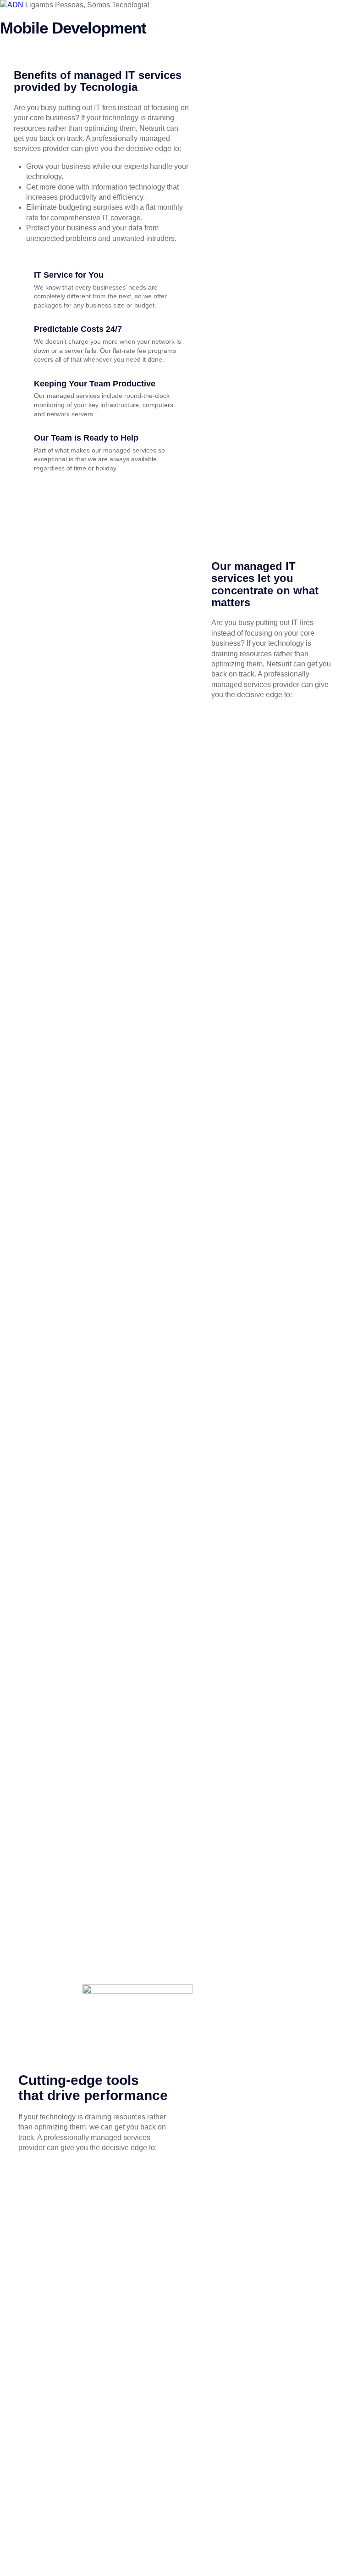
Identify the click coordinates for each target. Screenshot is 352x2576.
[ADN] (13, 5)
